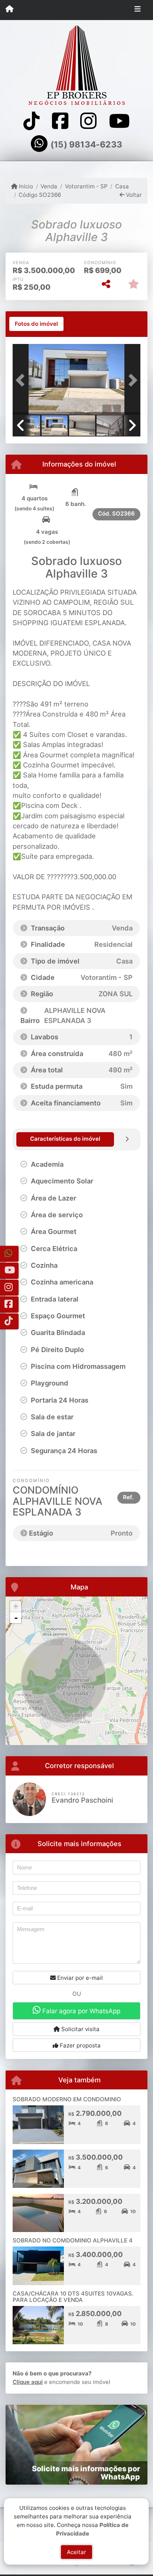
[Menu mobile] (9, 10)
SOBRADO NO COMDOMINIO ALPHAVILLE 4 (73, 2240)
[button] (22, 380)
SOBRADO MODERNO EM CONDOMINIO (67, 2099)
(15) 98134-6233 (86, 144)
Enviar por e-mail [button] (79, 1978)
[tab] (36, 324)
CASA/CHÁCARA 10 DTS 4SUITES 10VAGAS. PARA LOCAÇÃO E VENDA (73, 2297)
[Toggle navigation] (138, 10)
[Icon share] (32, 121)
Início (25, 186)
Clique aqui (28, 2382)
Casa (122, 186)
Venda (49, 186)
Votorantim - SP (86, 186)
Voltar (133, 195)
